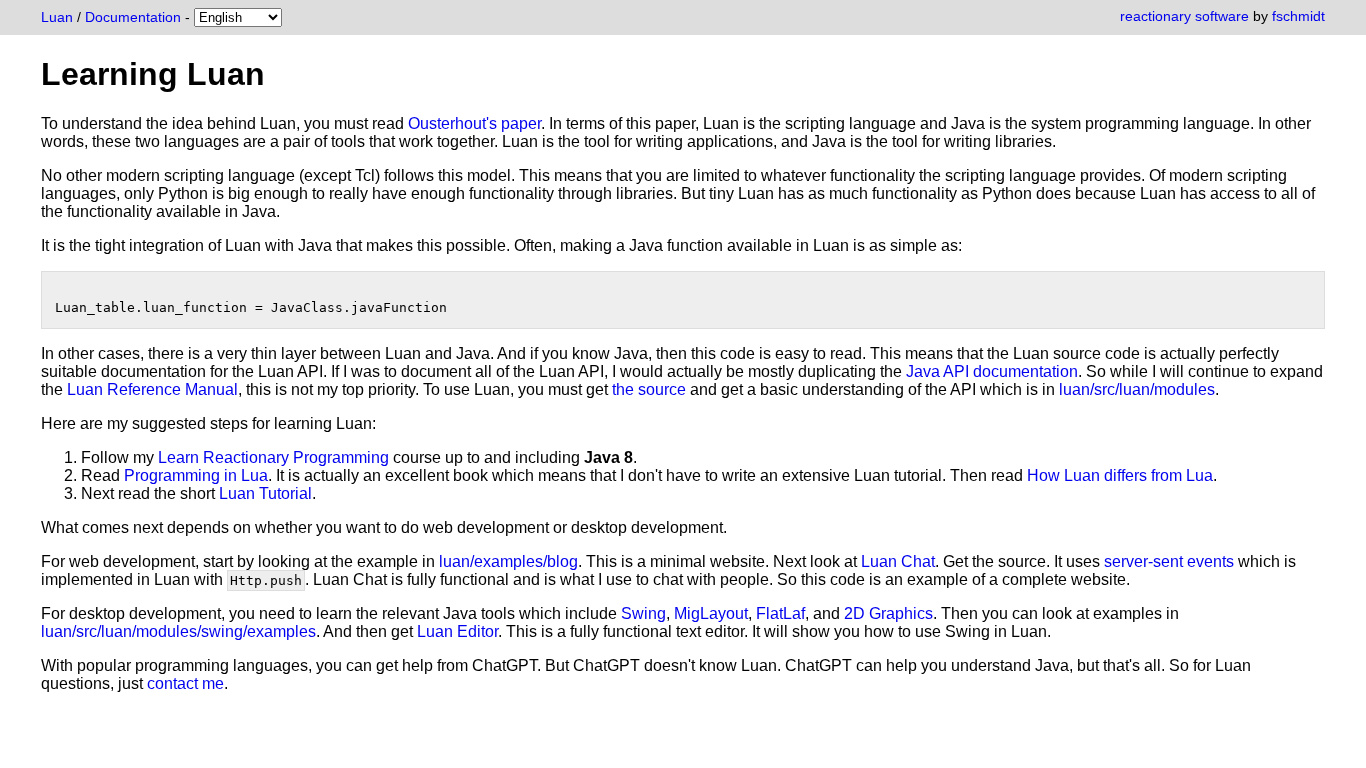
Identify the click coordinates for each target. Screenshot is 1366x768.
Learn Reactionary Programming (273, 457)
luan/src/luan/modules (1137, 389)
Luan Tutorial (265, 493)
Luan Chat (898, 561)
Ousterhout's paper (474, 123)
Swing (643, 613)
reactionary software (1184, 16)
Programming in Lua (196, 475)
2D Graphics (888, 613)
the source (649, 389)
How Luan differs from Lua (1120, 475)
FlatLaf (780, 613)
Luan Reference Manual (152, 389)
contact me (185, 683)
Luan (57, 17)
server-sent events (1169, 561)
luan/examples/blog (508, 561)
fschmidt (1298, 16)
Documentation (133, 17)
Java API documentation (992, 371)
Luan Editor (457, 631)
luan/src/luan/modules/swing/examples (178, 631)
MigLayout (711, 613)
